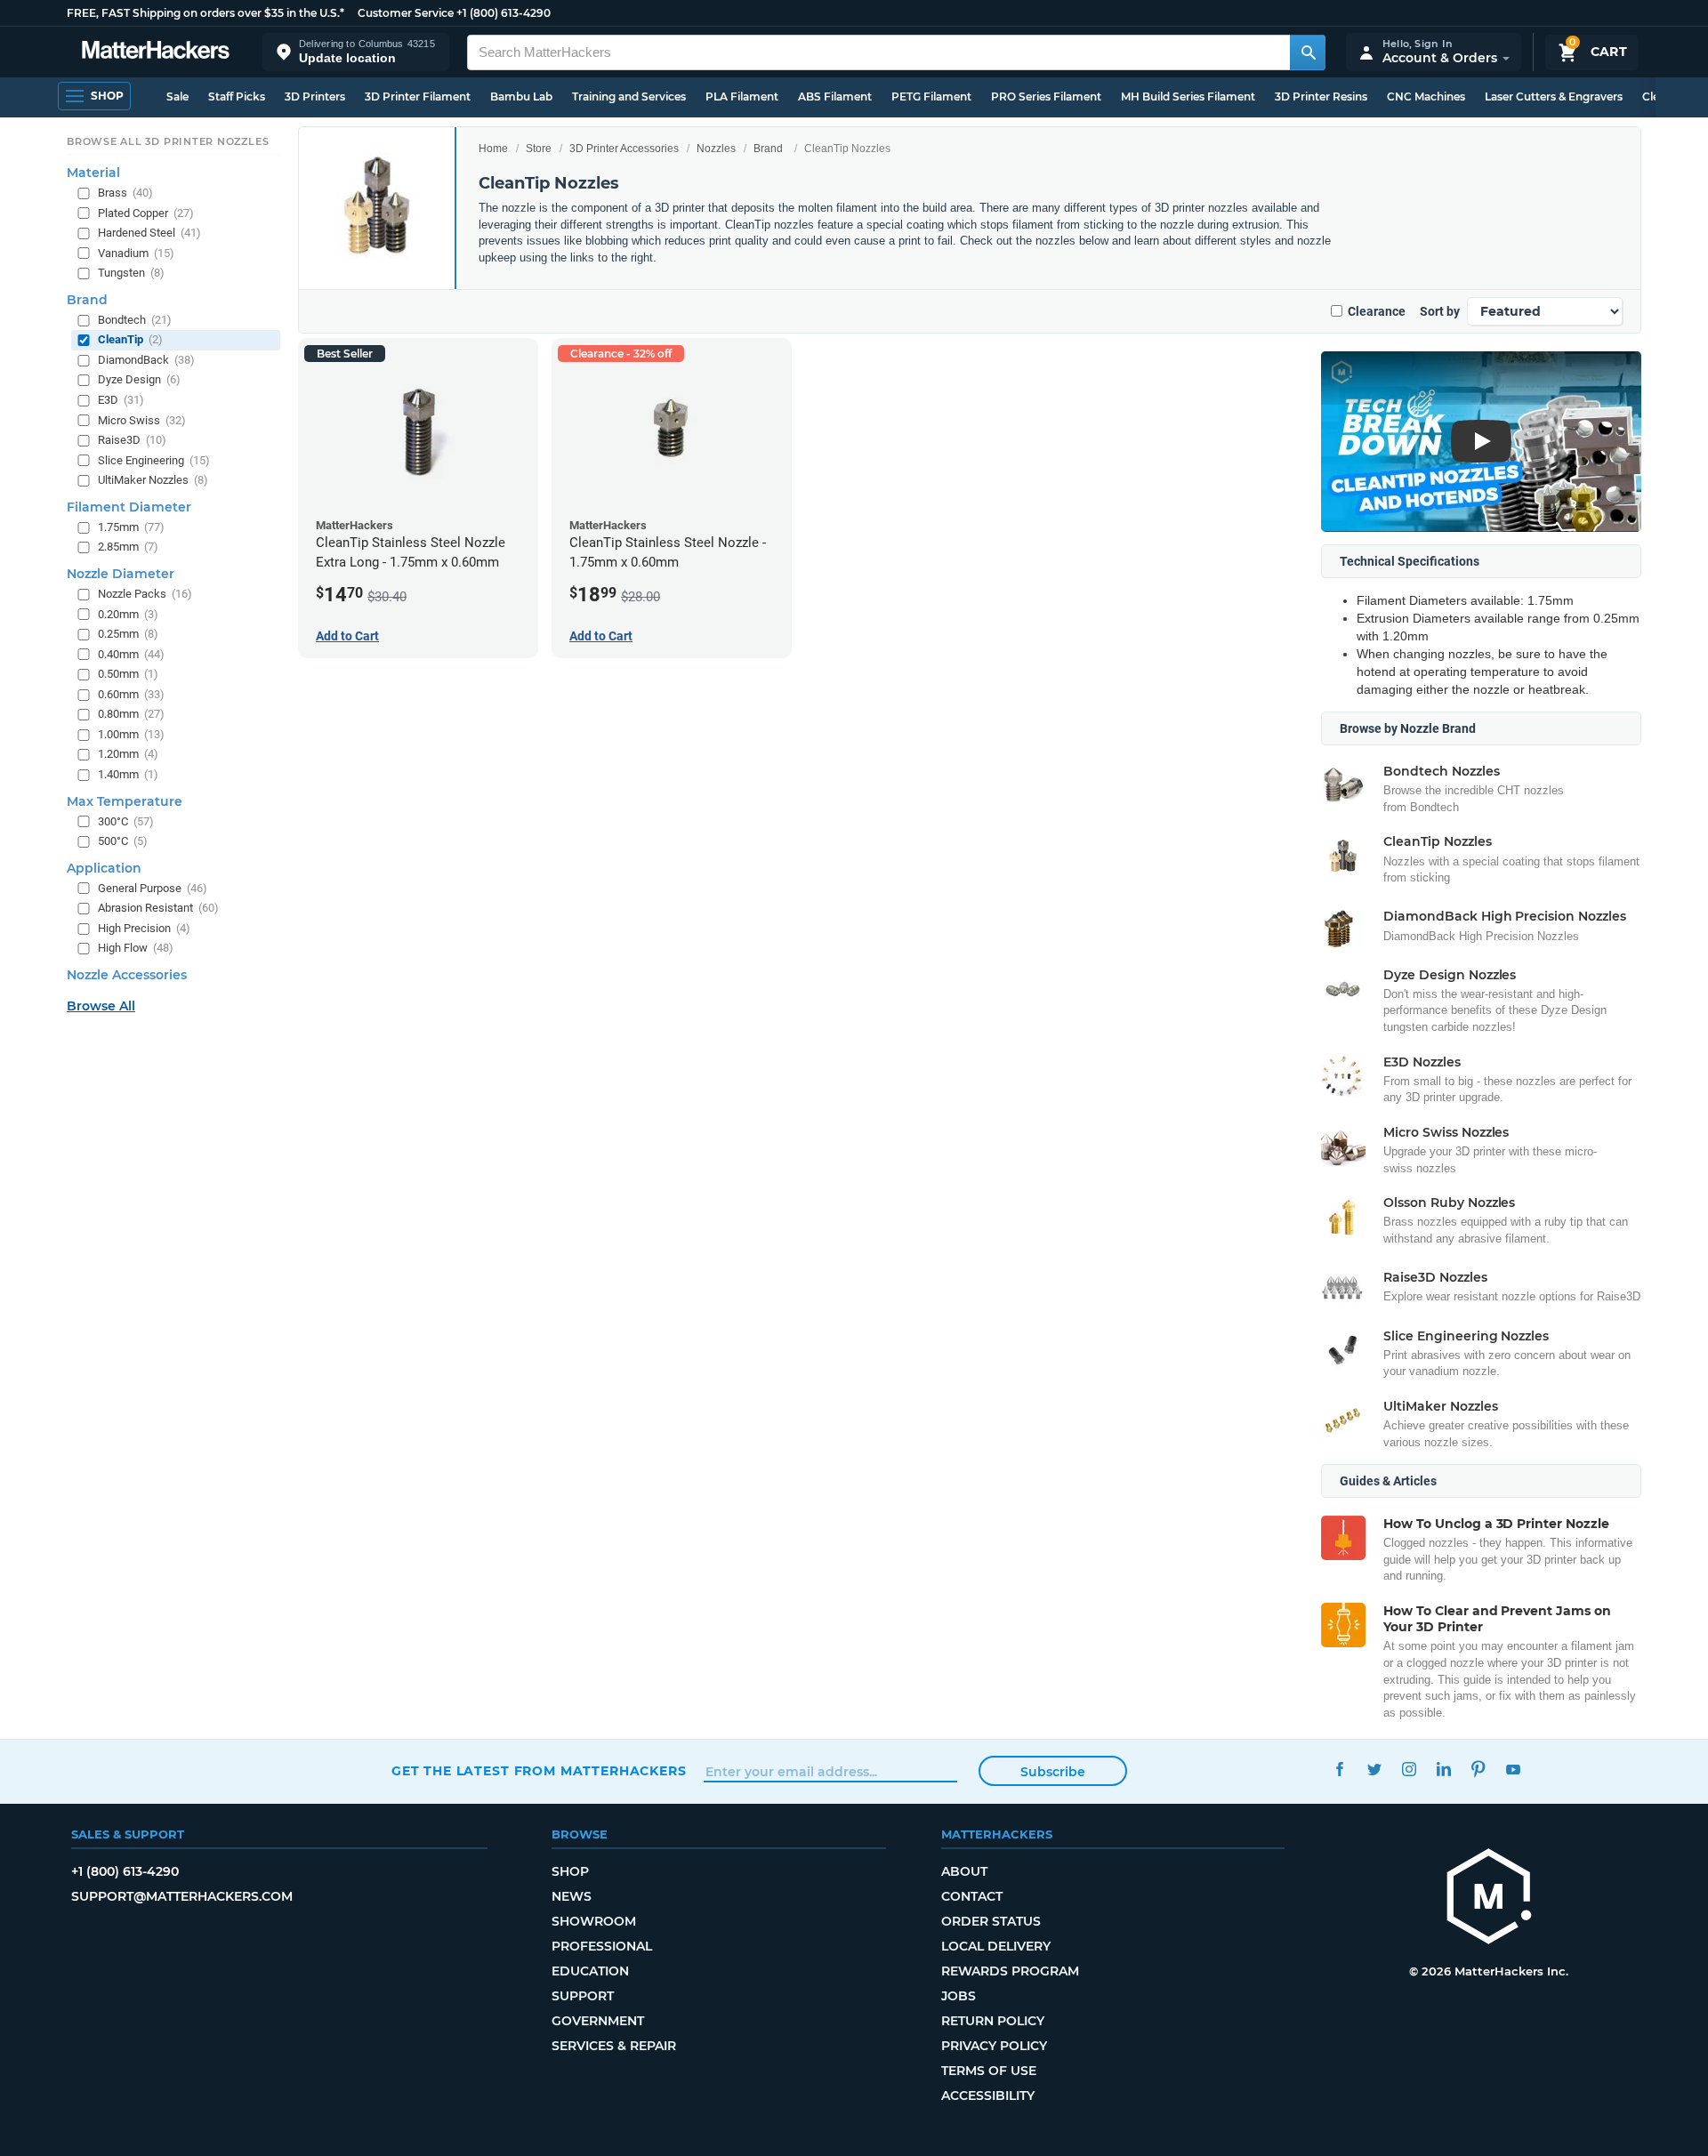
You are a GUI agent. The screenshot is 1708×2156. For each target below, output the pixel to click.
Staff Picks (237, 97)
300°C (126, 821)
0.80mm (131, 714)
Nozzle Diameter (121, 574)
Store (539, 149)
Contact (972, 1896)
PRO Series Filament (1046, 97)
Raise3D (132, 440)
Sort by (1440, 311)
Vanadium (136, 252)
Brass (125, 193)
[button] (356, 52)
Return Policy (993, 2021)
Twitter (1374, 1769)
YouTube (1513, 1769)
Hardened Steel (149, 233)
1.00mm (131, 734)
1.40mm (128, 774)
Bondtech (135, 320)
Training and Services (629, 97)
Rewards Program (1010, 1971)
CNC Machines (1426, 97)
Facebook (1339, 1769)
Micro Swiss (142, 419)
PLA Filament (742, 97)
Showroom (594, 1921)
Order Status (991, 1921)
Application (104, 867)
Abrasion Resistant (158, 908)
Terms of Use (989, 2071)
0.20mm (128, 613)
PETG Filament (931, 97)
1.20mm (128, 754)
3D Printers (315, 97)
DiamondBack (146, 360)
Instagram (1409, 1769)
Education (590, 1971)
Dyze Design (139, 379)
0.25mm (128, 634)
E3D (121, 400)
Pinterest (1478, 1769)
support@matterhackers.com (182, 1896)
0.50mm (128, 674)
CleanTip (130, 339)
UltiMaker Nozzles (153, 480)
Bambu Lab (521, 97)
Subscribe (1053, 1772)
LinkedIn (1443, 1769)
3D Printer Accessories (624, 149)
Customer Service (406, 13)
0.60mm (131, 694)
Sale (177, 97)
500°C (123, 841)
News (572, 1896)
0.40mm (131, 653)
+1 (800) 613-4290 (504, 13)
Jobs (959, 1996)
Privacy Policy (994, 2046)
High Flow (136, 948)
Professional (602, 1946)
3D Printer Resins (1321, 97)
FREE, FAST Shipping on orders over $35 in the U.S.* (205, 13)
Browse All (101, 1006)
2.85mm (128, 547)
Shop (570, 1871)
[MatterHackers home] (156, 52)
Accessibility (988, 2096)
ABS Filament (835, 97)
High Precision (144, 928)
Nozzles (716, 149)
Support (583, 1996)
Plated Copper (146, 212)
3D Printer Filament (418, 97)
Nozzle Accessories (127, 975)
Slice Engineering (154, 459)
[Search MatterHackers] (1308, 52)
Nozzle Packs (145, 594)
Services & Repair (614, 2046)
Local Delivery (996, 1946)
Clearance (1377, 311)
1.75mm (131, 527)
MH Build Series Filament (1188, 97)
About (964, 1871)
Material (93, 173)
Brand (768, 149)
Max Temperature (125, 800)
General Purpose (153, 887)
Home (493, 149)
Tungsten (131, 273)
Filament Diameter (129, 507)
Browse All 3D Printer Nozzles (168, 141)
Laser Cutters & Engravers (1554, 97)
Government (598, 2021)
